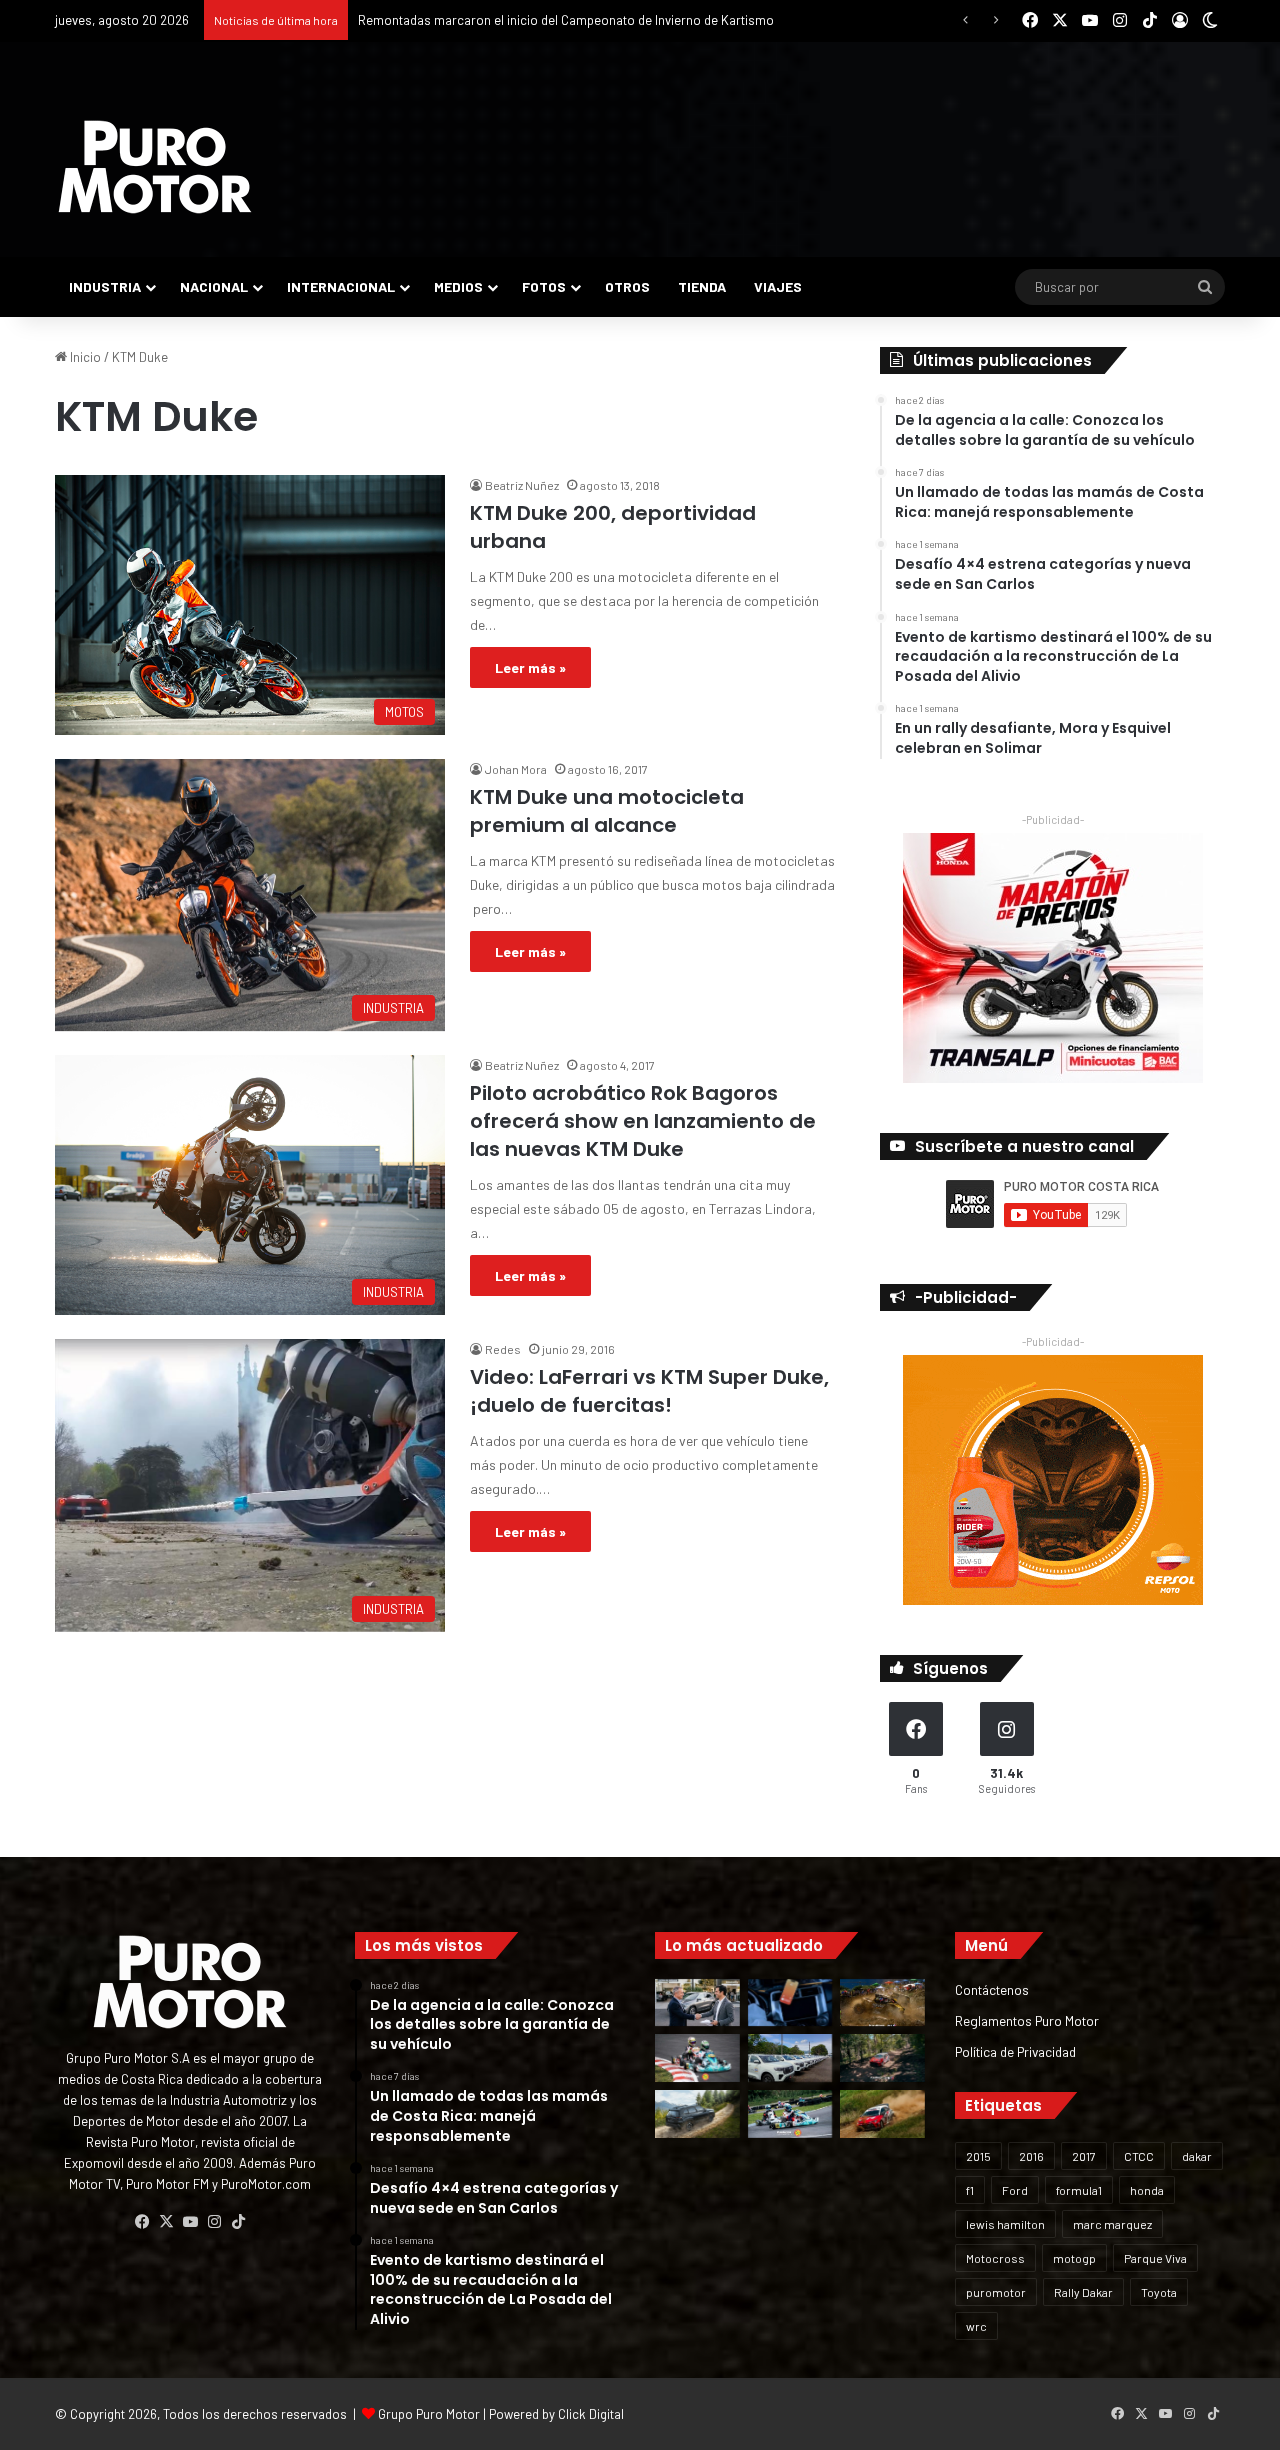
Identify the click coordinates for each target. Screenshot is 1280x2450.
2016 (1031, 2156)
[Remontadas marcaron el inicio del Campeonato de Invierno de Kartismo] (790, 2114)
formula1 (1079, 2190)
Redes (503, 1349)
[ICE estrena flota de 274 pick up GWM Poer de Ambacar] (790, 2058)
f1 (970, 2190)
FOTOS (544, 286)
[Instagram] (214, 2222)
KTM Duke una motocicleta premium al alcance (607, 811)
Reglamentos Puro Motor (1027, 2020)
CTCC (1139, 2156)
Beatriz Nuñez (522, 485)
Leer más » (530, 667)
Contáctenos (992, 1989)
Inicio (84, 357)
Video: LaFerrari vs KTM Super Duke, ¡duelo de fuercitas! (649, 1391)
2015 (978, 2156)
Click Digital (591, 2414)
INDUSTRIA (105, 286)
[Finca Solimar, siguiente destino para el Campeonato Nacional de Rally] (882, 2114)
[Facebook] (142, 2222)
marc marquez (1112, 2224)
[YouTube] (190, 2222)
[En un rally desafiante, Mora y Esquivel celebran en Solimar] (882, 2058)
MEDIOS (458, 286)
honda (1147, 2190)
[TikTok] (238, 2222)
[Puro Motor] (155, 167)
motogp (1074, 2258)
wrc (976, 2326)
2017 (1084, 2156)
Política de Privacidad (1015, 2051)
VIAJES (778, 286)
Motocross (995, 2258)
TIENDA (702, 286)
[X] (166, 2222)
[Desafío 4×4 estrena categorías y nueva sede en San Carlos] (882, 2003)
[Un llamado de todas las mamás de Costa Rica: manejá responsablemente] (790, 2003)
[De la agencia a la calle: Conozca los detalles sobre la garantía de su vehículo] (697, 2003)
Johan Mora (516, 769)
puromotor (996, 2292)
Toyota (1159, 2292)
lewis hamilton (1005, 2224)
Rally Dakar (1083, 2292)
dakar (1197, 2156)
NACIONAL (214, 286)
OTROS (627, 286)
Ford (1015, 2190)
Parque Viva (1155, 2258)
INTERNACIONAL (341, 286)
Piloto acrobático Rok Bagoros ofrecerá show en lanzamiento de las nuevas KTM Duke (643, 1121)
